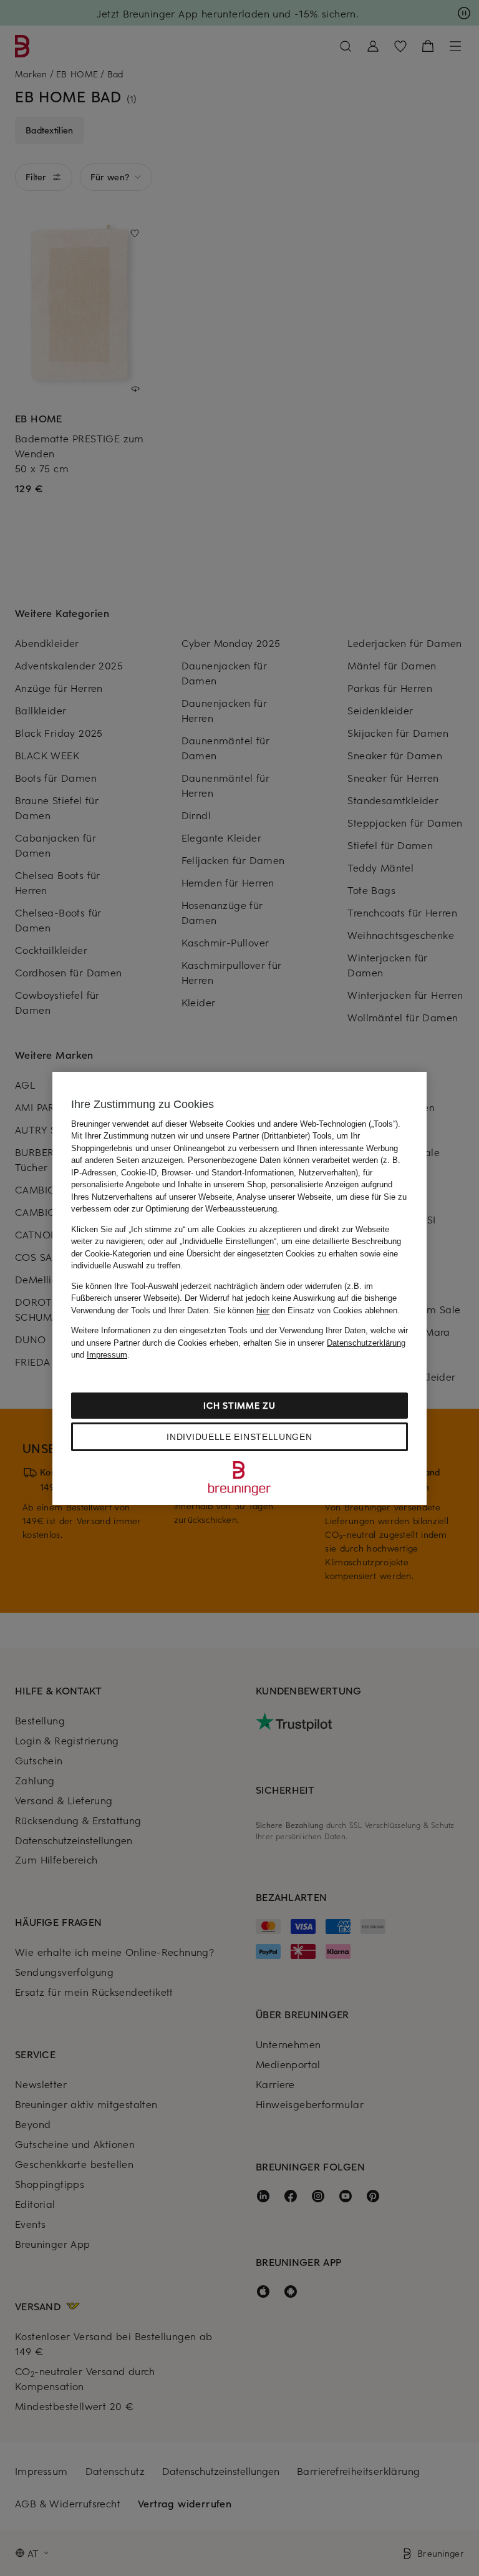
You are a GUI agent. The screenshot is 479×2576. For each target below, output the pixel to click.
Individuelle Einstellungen (239, 1437)
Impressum (107, 1355)
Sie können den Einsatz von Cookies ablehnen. (307, 1310)
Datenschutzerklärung (366, 1343)
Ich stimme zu (239, 1405)
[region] (239, 1288)
